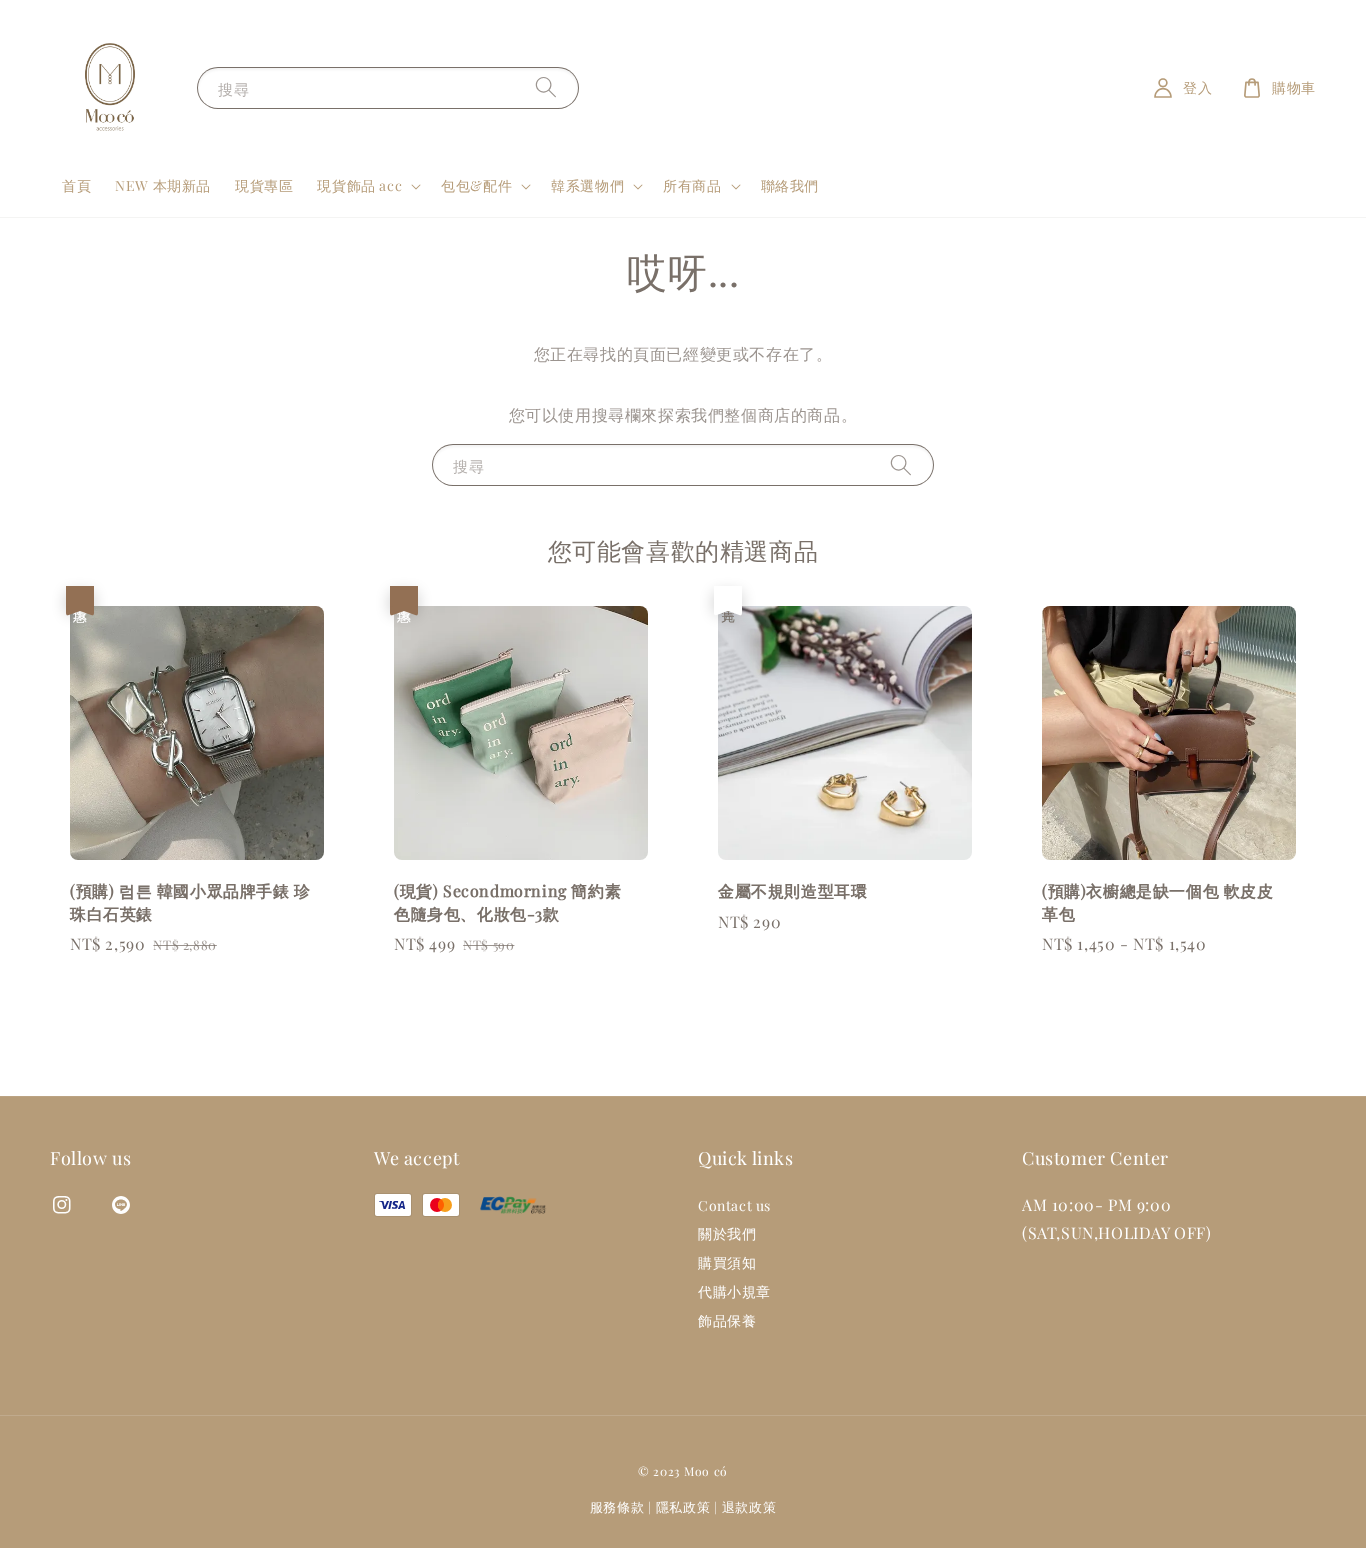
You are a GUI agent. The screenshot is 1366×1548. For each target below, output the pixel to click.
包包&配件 (476, 186)
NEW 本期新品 (163, 185)
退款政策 (749, 1506)
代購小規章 (734, 1291)
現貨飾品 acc (359, 186)
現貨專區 (264, 185)
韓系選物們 (587, 186)
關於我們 (727, 1233)
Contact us (734, 1206)
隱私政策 (683, 1506)
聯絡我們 (790, 185)
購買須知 (727, 1262)
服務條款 (617, 1506)
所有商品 (692, 186)
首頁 (76, 185)
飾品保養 (727, 1320)
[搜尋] (546, 87)
